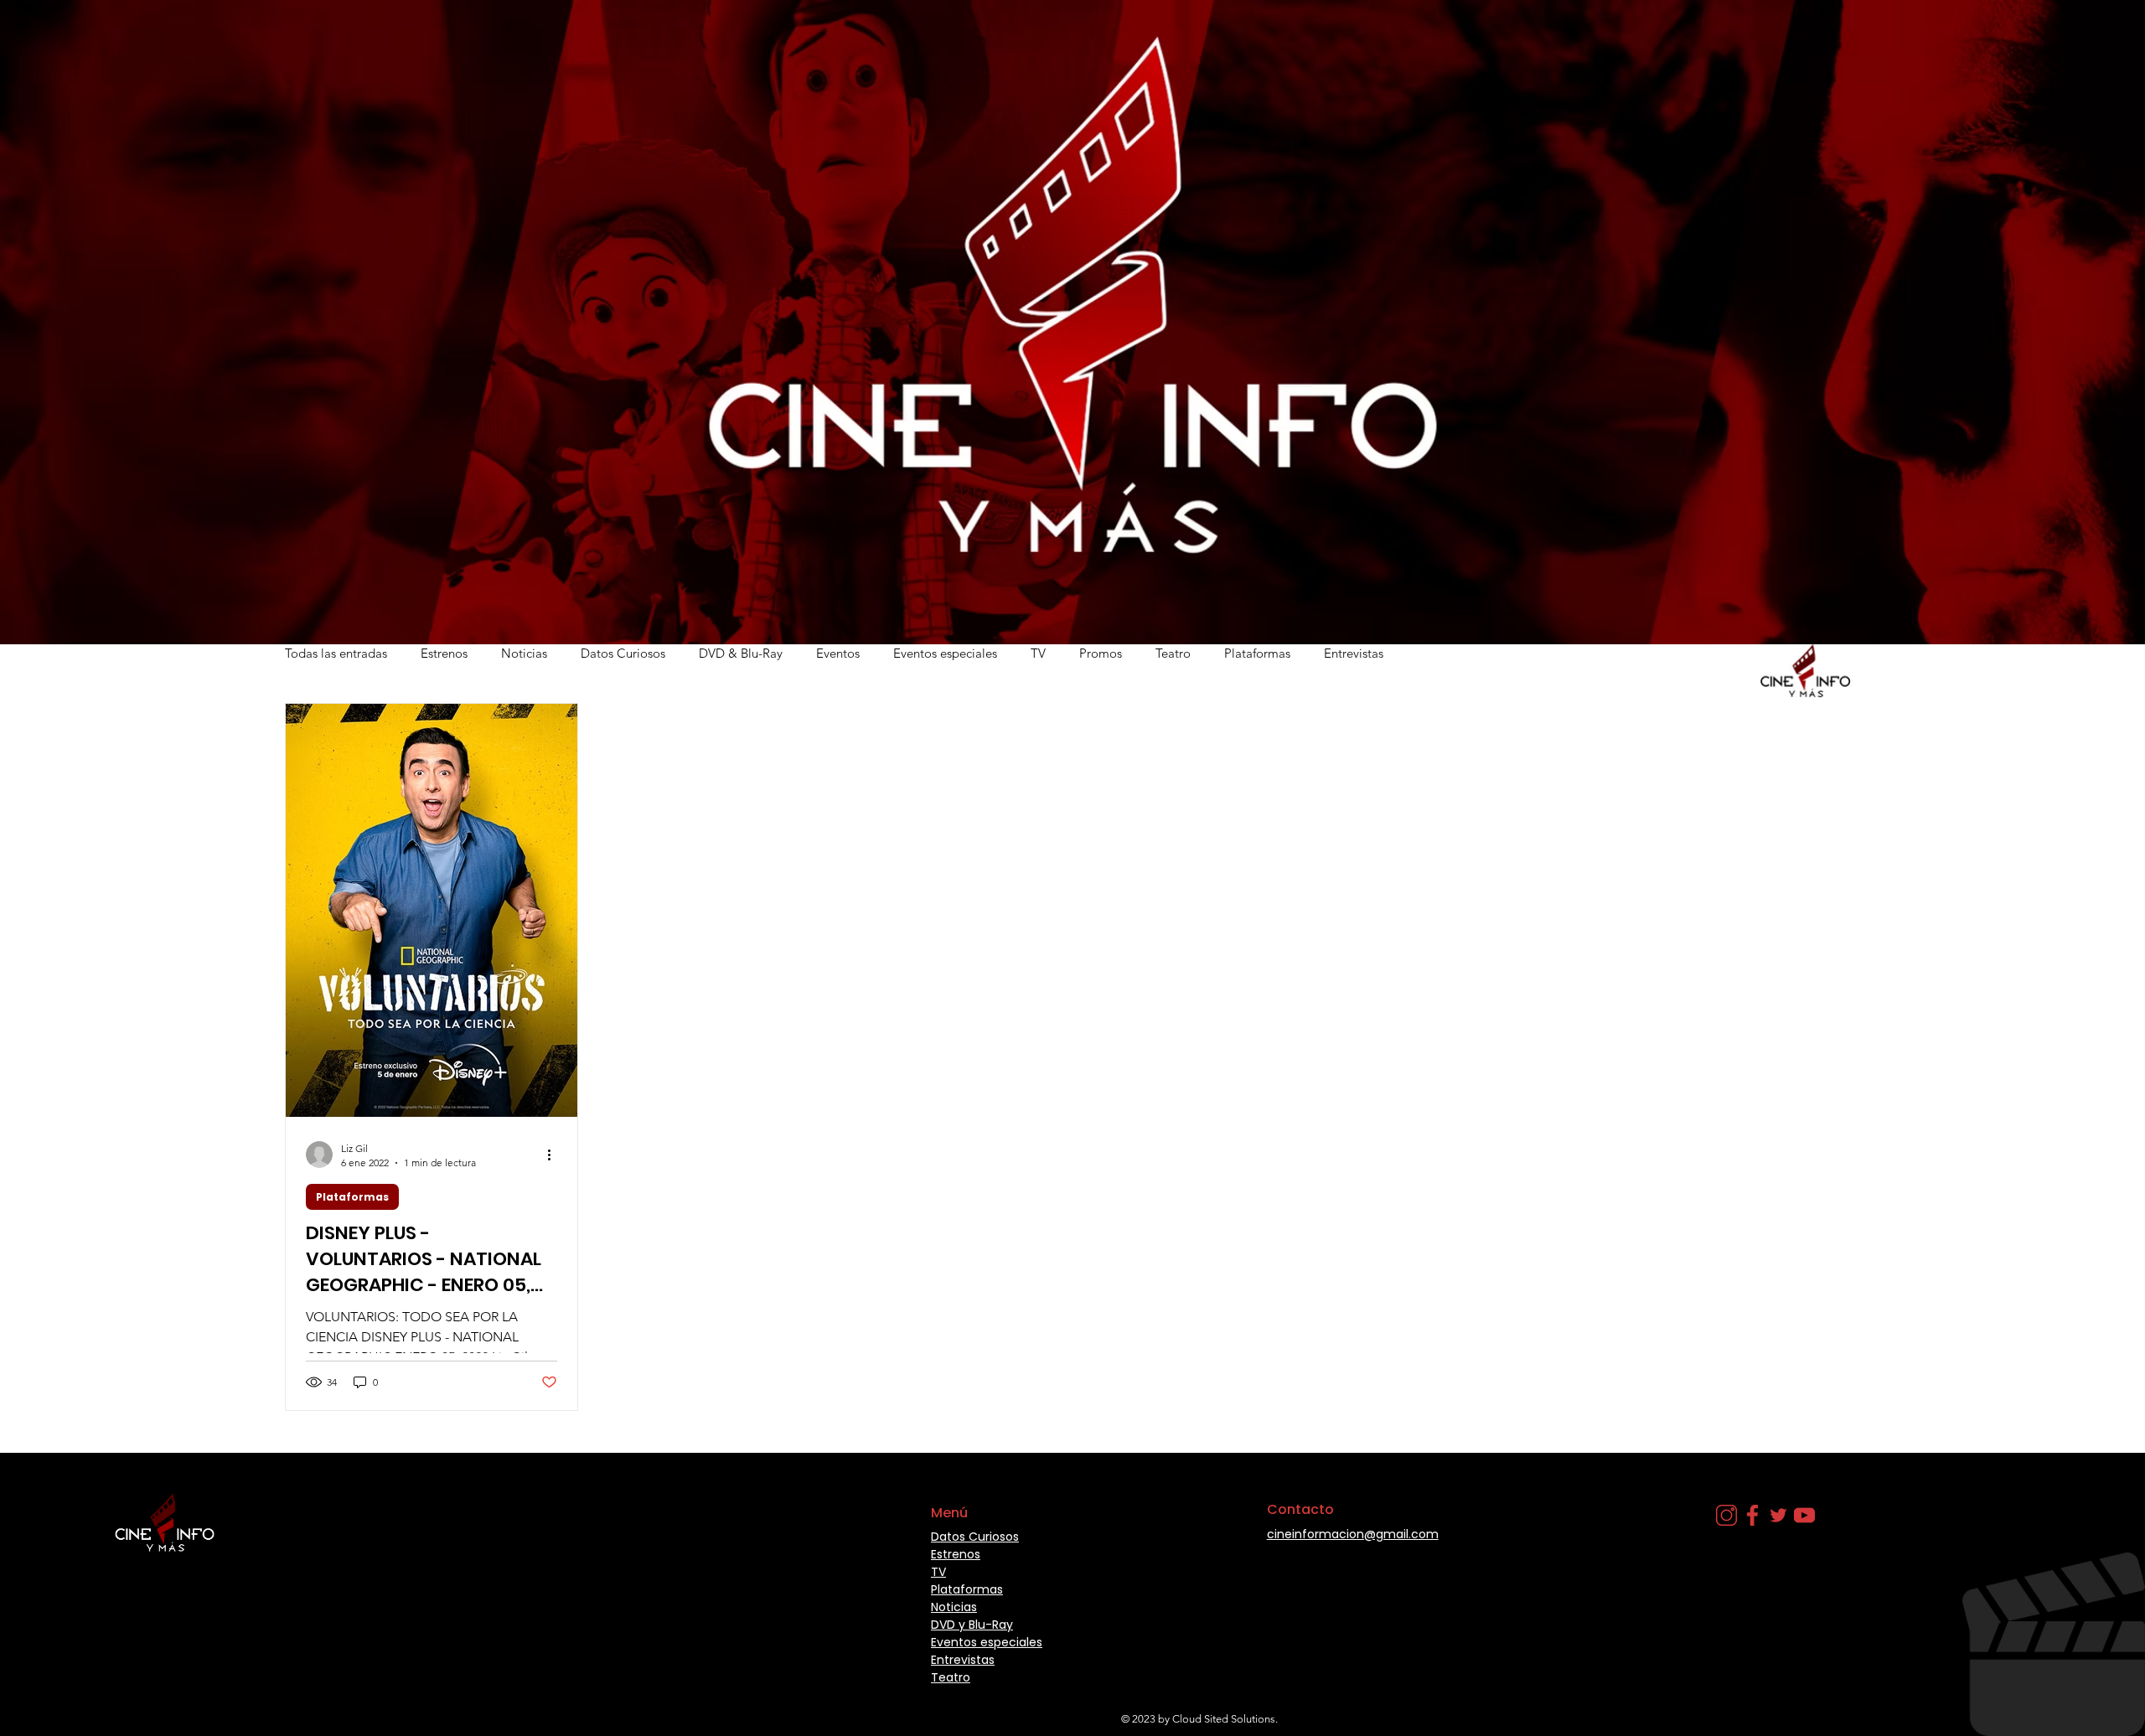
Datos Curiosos (623, 653)
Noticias (524, 653)
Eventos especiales (945, 653)
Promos (1101, 653)
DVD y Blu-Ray (972, 1625)
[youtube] (1804, 1515)
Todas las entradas (336, 653)
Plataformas (1257, 653)
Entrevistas (1354, 653)
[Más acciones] (555, 1155)
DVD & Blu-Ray (741, 653)
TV (1038, 653)
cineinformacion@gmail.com (1353, 1534)
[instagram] (1726, 1515)
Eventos (838, 653)
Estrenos (444, 653)
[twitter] (1778, 1515)
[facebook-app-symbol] (1752, 1515)
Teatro (1173, 653)
